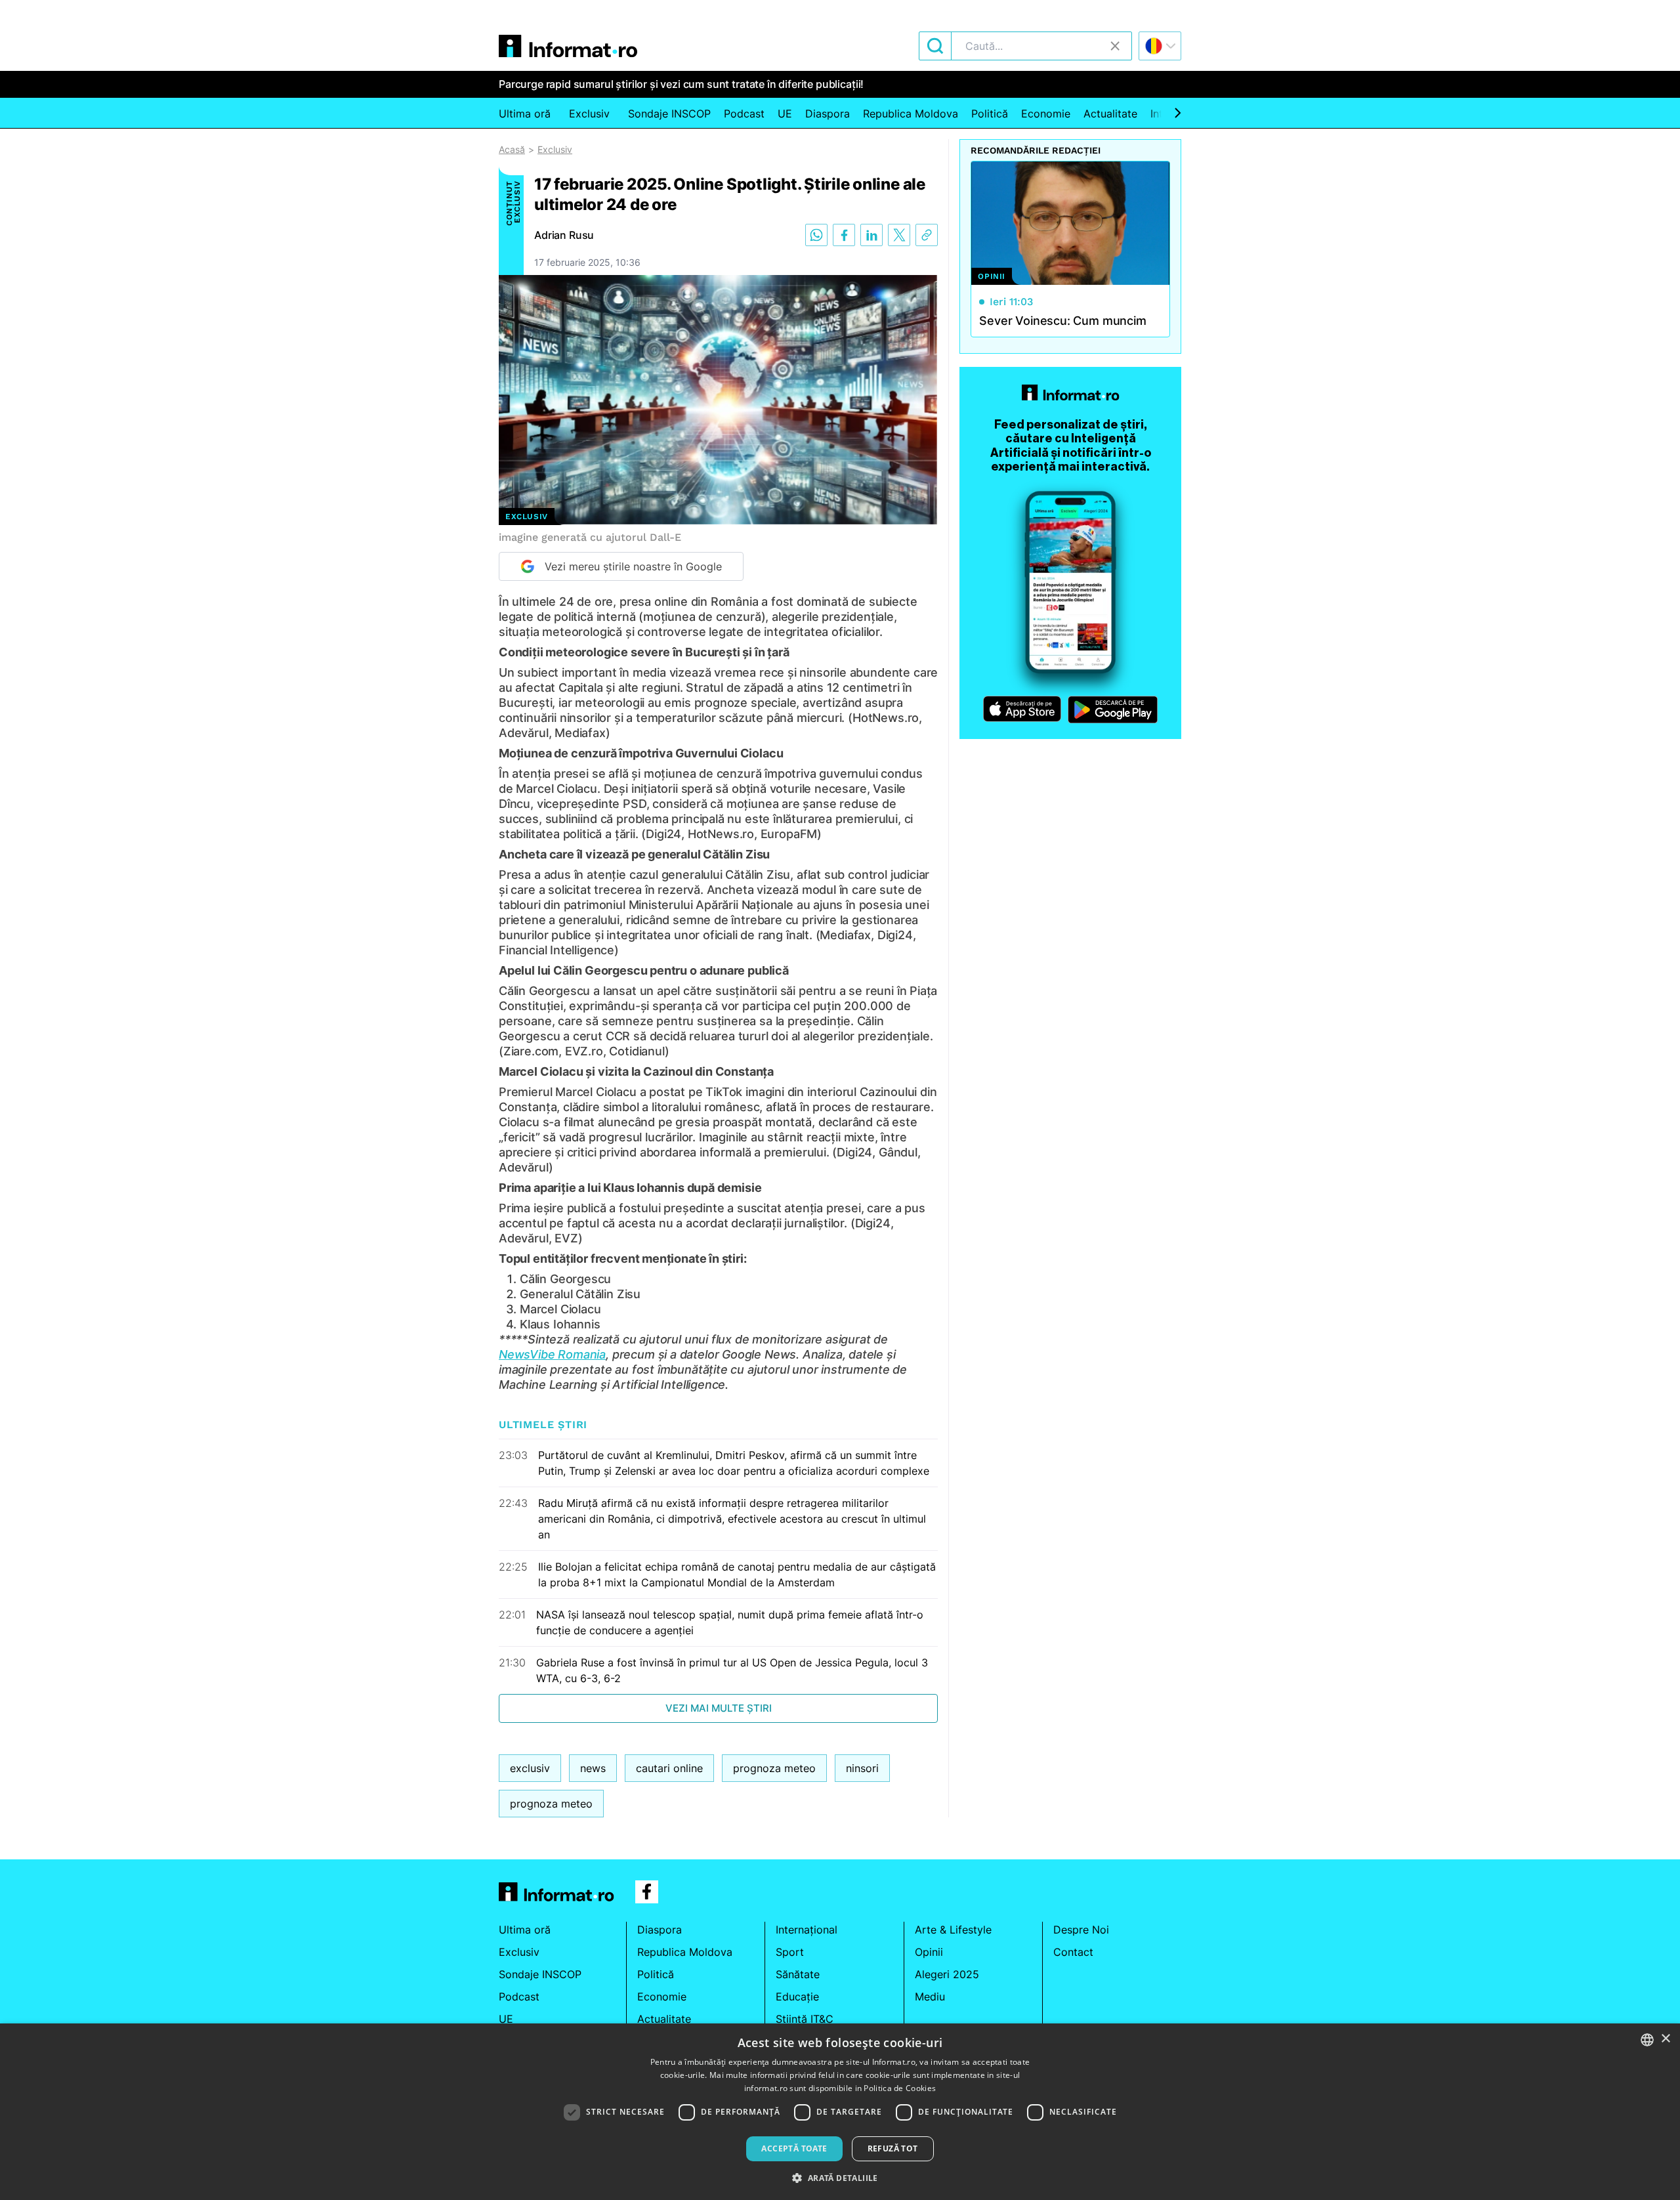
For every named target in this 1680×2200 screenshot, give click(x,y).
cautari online (669, 1768)
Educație (797, 1997)
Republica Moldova (911, 114)
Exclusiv (589, 114)
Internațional (807, 1930)
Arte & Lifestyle (953, 1930)
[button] (840, 2178)
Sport (790, 1952)
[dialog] (840, 2112)
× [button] (1665, 2039)
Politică (990, 114)
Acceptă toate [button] (794, 2148)
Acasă (512, 149)
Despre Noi (1081, 1930)
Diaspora (828, 114)
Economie (1046, 114)
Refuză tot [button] (893, 2148)
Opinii (929, 1952)
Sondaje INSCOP (669, 114)
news (593, 1768)
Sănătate (798, 1974)
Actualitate (1110, 114)
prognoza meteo (774, 1768)
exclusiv (530, 1768)
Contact (1073, 1952)
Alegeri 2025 (947, 1974)
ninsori (862, 1768)
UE (785, 114)
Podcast (744, 114)
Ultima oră (525, 114)
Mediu (930, 1997)
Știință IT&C (805, 2019)
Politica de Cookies (900, 2088)
